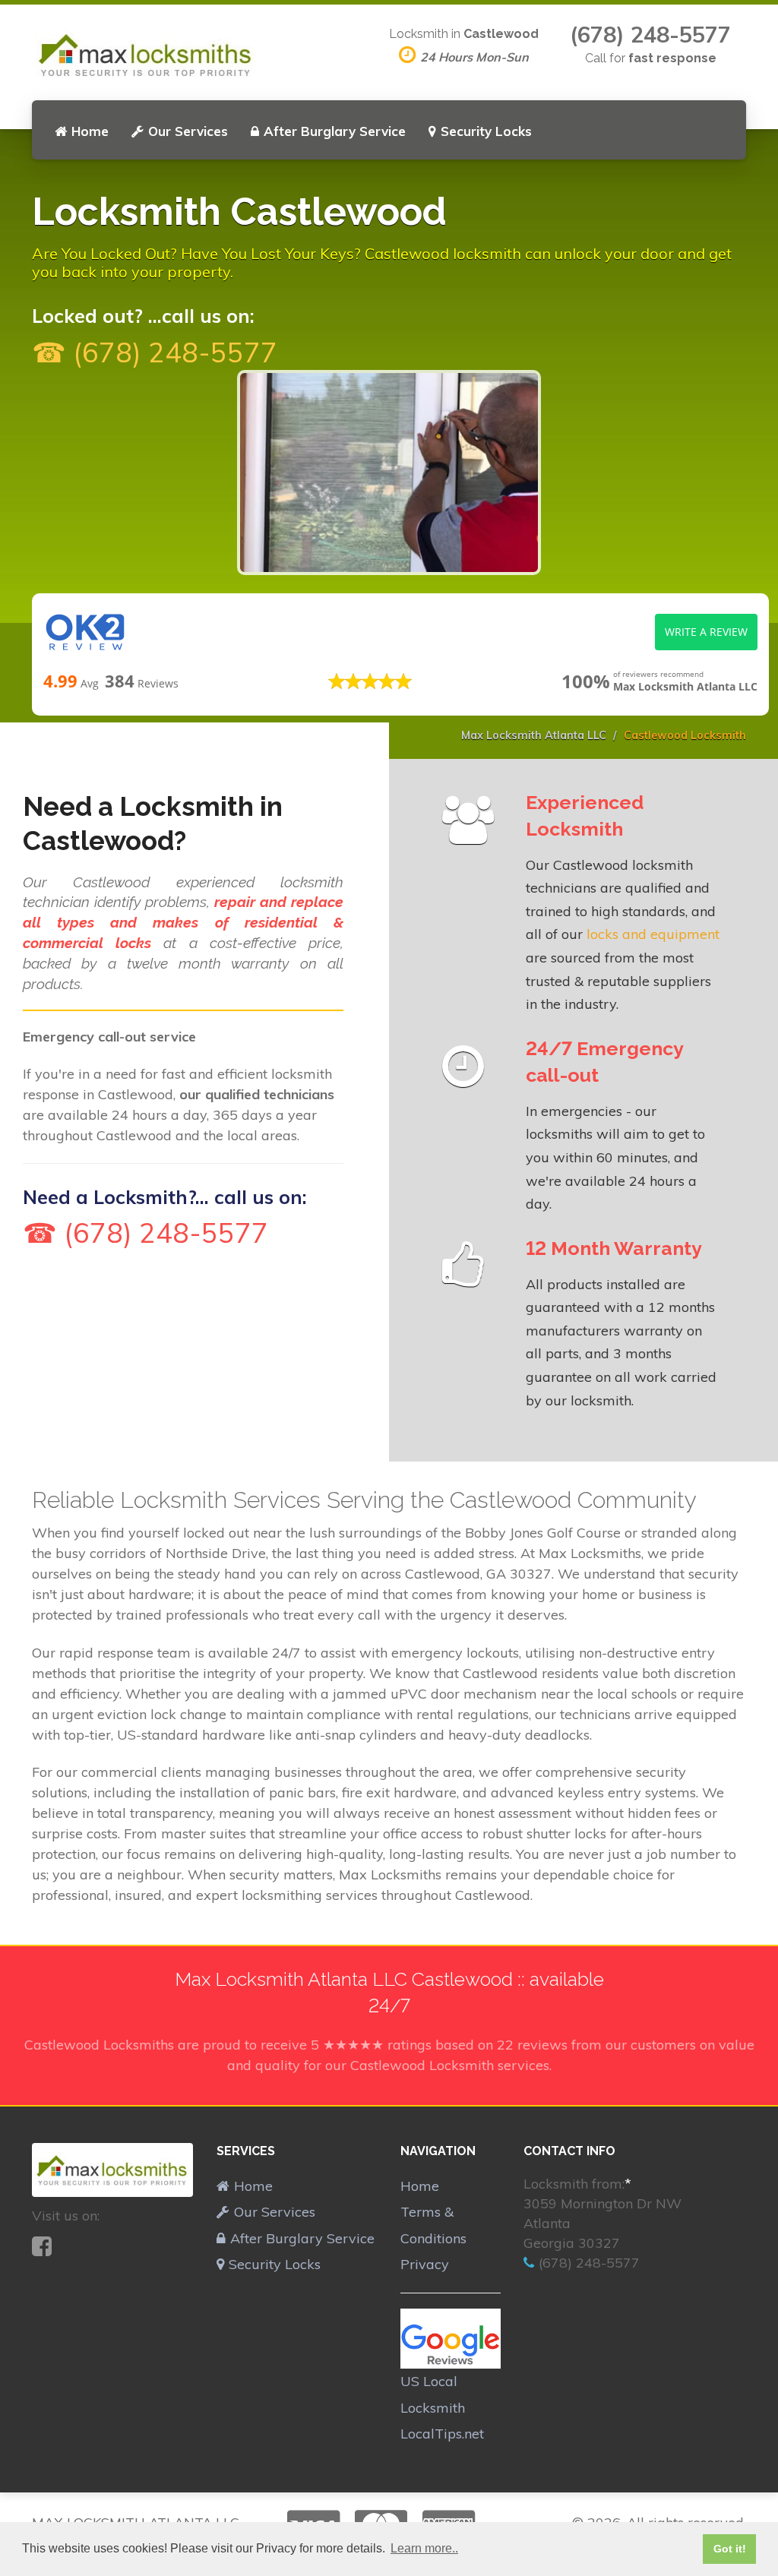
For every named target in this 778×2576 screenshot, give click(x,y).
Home (90, 131)
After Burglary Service (335, 131)
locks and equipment (653, 934)
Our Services (188, 131)
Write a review (706, 632)
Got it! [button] (730, 2549)
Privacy (425, 2264)
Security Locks (486, 131)
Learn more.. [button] (424, 2548)
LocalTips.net (442, 2434)
